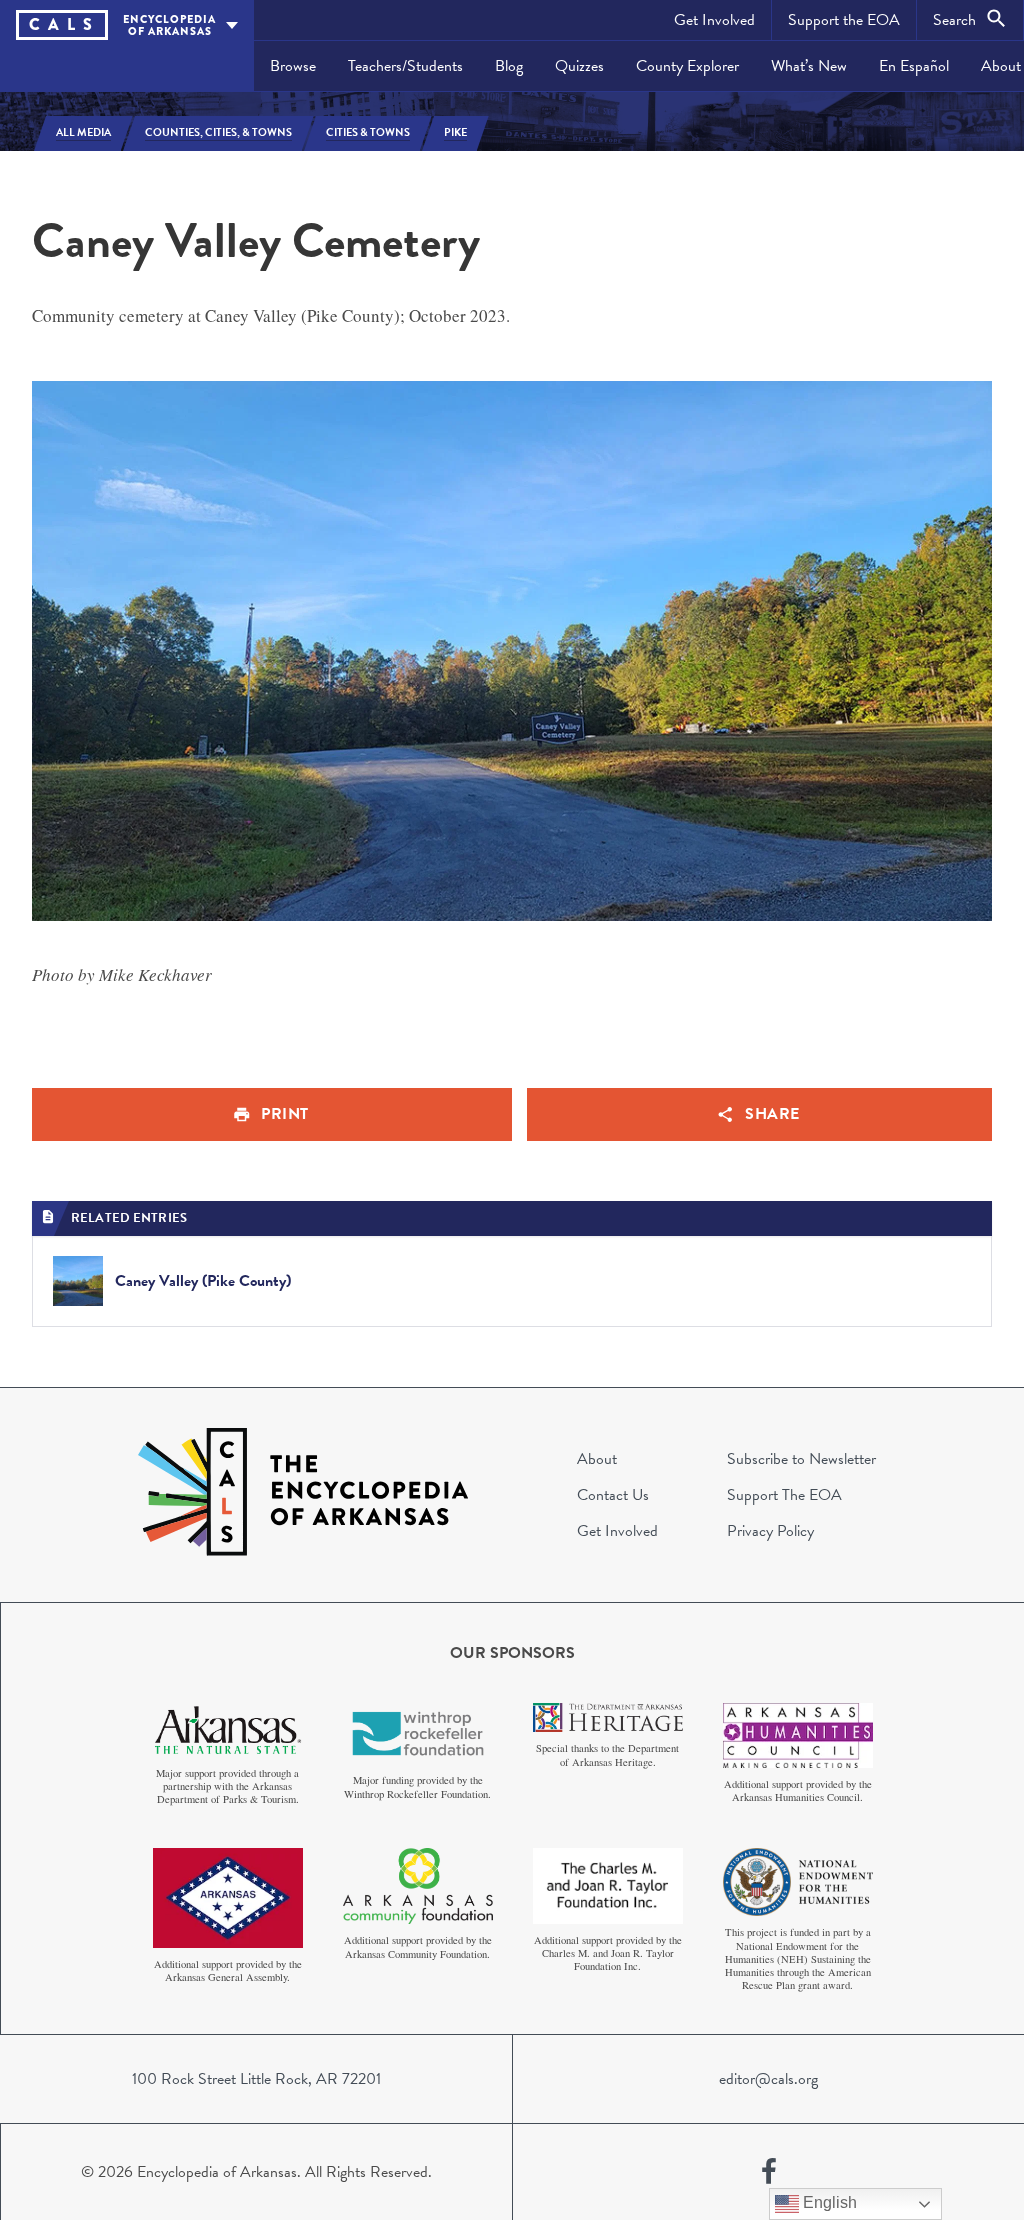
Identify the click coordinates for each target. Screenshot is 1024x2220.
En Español (914, 66)
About (597, 1459)
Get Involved (714, 20)
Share (772, 1114)
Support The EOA (784, 1495)
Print (285, 1114)
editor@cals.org (768, 2079)
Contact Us (613, 1495)
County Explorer (687, 66)
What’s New (809, 66)
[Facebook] (769, 2172)
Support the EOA (844, 20)
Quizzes (579, 66)
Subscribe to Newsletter (801, 1459)
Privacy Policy (770, 1531)
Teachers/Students (405, 66)
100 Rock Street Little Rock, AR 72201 (256, 2079)
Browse (293, 66)
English (828, 2202)
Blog (509, 66)
